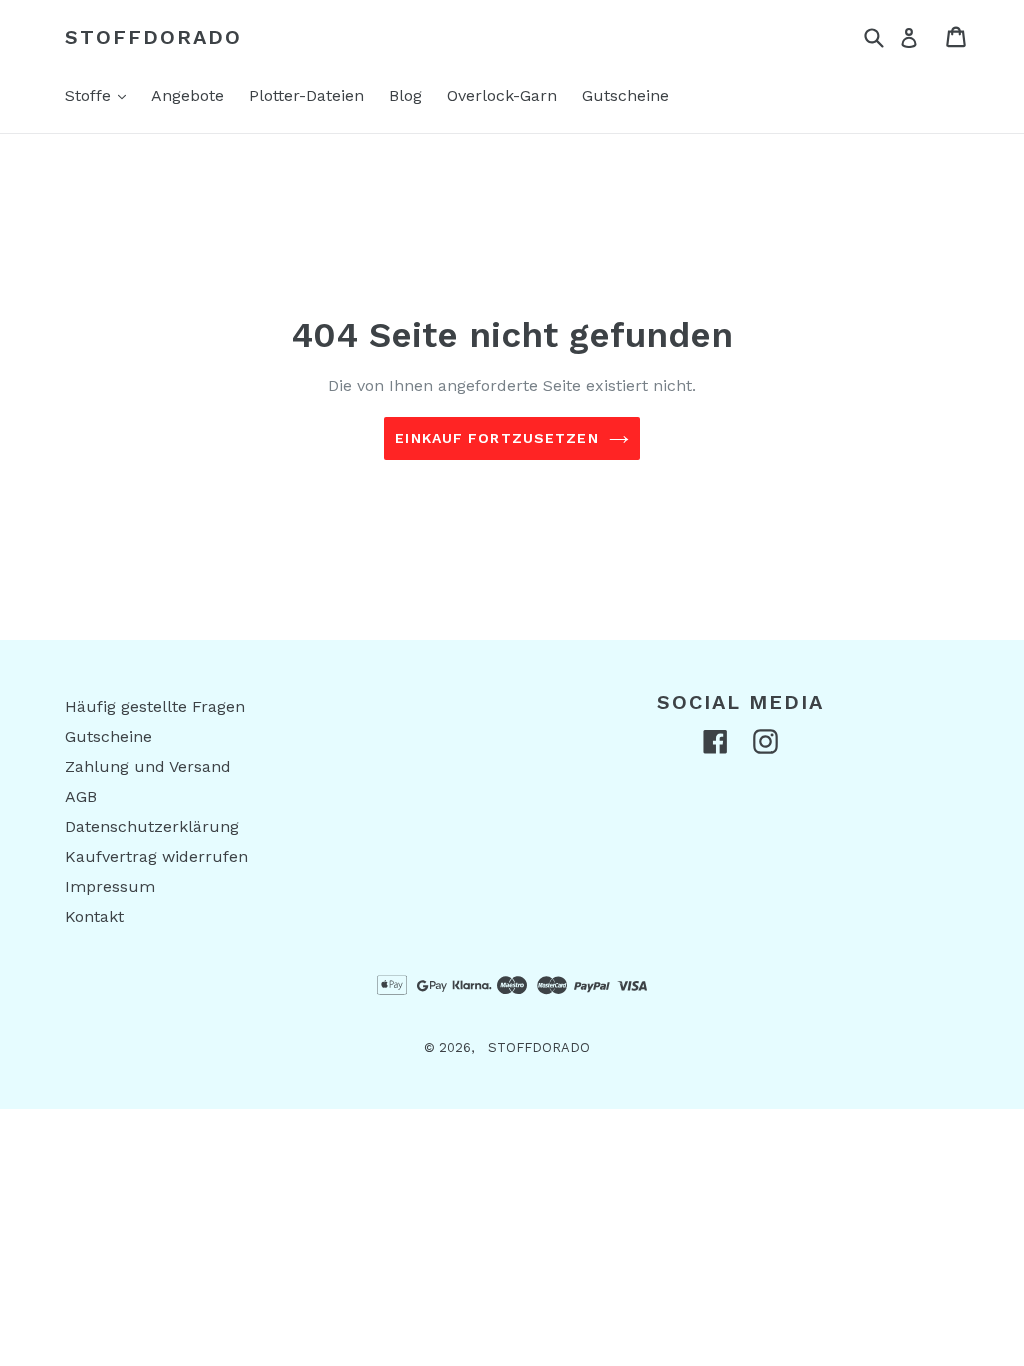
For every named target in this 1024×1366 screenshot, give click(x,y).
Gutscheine (625, 95)
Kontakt (94, 916)
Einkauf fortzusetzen (496, 438)
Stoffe (100, 95)
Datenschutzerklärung (152, 826)
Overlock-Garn (502, 95)
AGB (81, 796)
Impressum (110, 886)
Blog (405, 95)
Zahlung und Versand (148, 766)
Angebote (187, 95)
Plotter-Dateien (306, 95)
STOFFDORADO (153, 37)
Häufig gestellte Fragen (155, 706)
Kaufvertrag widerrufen (156, 856)
